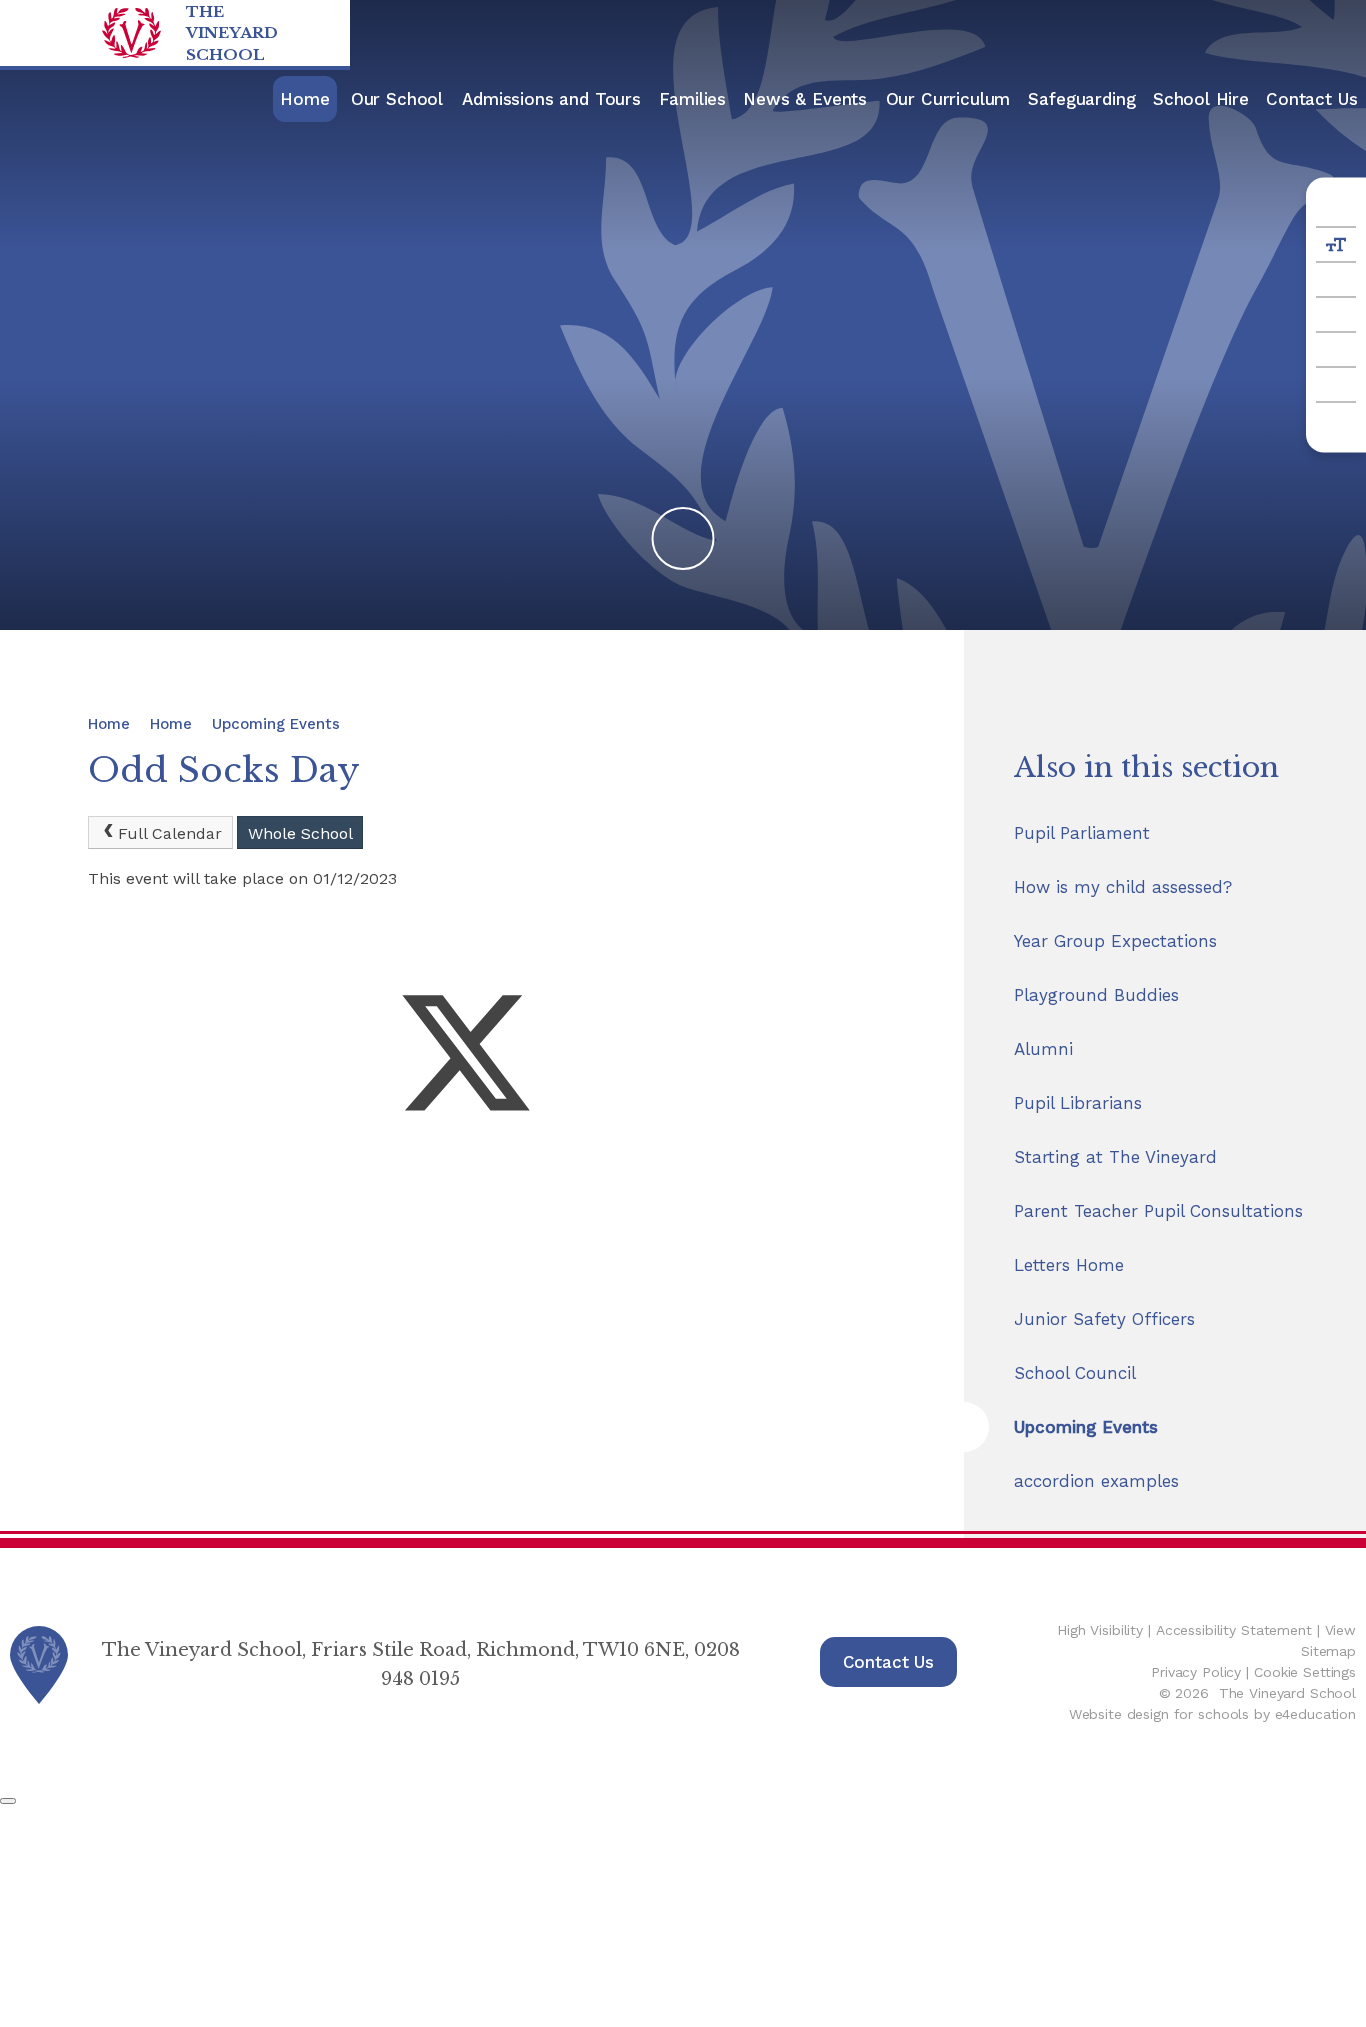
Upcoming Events (276, 724)
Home (109, 724)
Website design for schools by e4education (1212, 1714)
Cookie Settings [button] (1305, 1672)
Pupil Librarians (1078, 1103)
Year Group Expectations (1115, 941)
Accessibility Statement (1234, 1630)
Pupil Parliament (1082, 833)
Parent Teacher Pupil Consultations (1158, 1211)
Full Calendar (170, 833)
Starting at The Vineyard (1115, 1157)
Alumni (1043, 1049)
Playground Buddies (1096, 995)
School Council (1075, 1373)
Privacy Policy (1196, 1672)
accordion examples (1096, 1481)
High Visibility (1100, 1630)
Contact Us (888, 1662)
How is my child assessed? (1123, 887)
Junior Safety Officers (1104, 1319)
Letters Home (1069, 1265)
